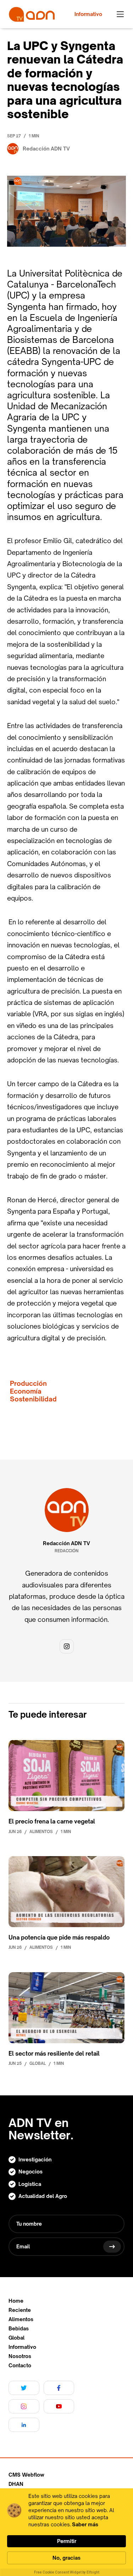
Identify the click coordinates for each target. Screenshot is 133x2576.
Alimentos (21, 2319)
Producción (28, 1383)
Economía (26, 1391)
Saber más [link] (85, 2524)
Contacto (20, 2366)
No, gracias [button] (66, 2558)
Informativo (22, 2347)
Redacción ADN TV (66, 1543)
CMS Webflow (26, 2475)
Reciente (20, 2310)
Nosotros (20, 2356)
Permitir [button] (67, 2541)
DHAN (16, 2484)
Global (16, 2338)
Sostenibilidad (33, 1399)
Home (16, 2301)
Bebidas (19, 2329)
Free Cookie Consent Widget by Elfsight (67, 2572)
